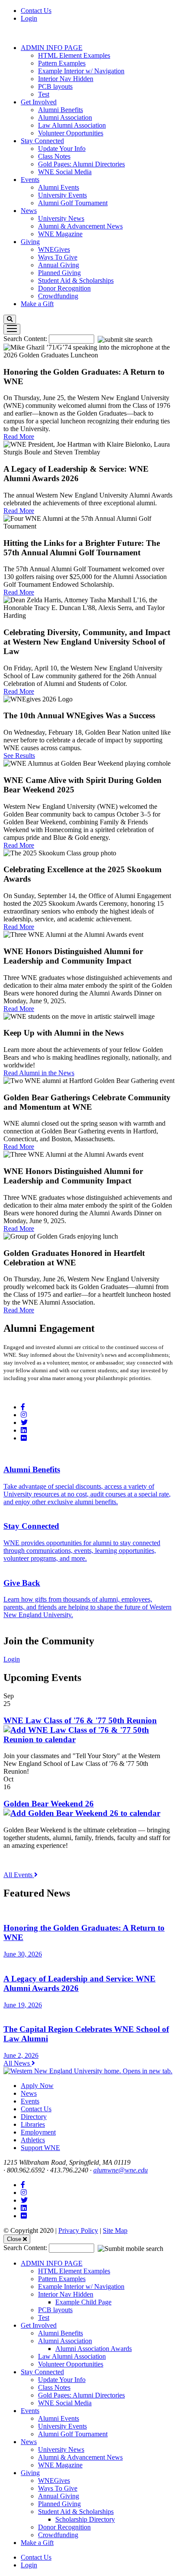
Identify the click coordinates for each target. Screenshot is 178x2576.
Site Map (115, 2230)
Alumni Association (65, 117)
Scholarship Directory (85, 2519)
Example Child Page (83, 2302)
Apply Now (37, 2086)
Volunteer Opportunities (71, 133)
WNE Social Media (65, 172)
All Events (19, 1875)
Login (29, 18)
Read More (19, 437)
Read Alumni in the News (39, 1073)
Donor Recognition (64, 288)
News (29, 211)
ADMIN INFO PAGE (52, 48)
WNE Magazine (60, 234)
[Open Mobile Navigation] (12, 329)
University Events (62, 195)
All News (17, 2063)
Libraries (33, 2124)
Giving (30, 242)
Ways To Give (58, 257)
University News (61, 218)
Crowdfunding (58, 296)
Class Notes (54, 156)
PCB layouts (55, 86)
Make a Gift (37, 304)
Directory (34, 2117)
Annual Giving (59, 265)
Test (44, 94)
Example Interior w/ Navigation (81, 71)
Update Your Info (62, 149)
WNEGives (54, 249)
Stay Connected (42, 141)
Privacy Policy (78, 2230)
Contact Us (36, 11)
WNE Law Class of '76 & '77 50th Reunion (80, 1720)
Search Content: (26, 339)
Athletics (33, 2140)
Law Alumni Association (72, 125)
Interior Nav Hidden (66, 79)
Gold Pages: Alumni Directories (81, 164)
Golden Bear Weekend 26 (49, 1804)
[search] (10, 319)
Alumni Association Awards (94, 2349)
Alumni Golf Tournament (73, 203)
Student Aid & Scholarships (76, 280)
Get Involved (39, 102)
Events (30, 180)
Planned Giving (59, 273)
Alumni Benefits (60, 110)
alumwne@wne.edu (121, 2170)
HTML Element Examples (74, 55)
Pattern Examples (62, 63)
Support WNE (40, 2148)
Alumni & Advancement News (80, 226)
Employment (38, 2132)
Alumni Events (59, 187)
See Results (19, 756)
